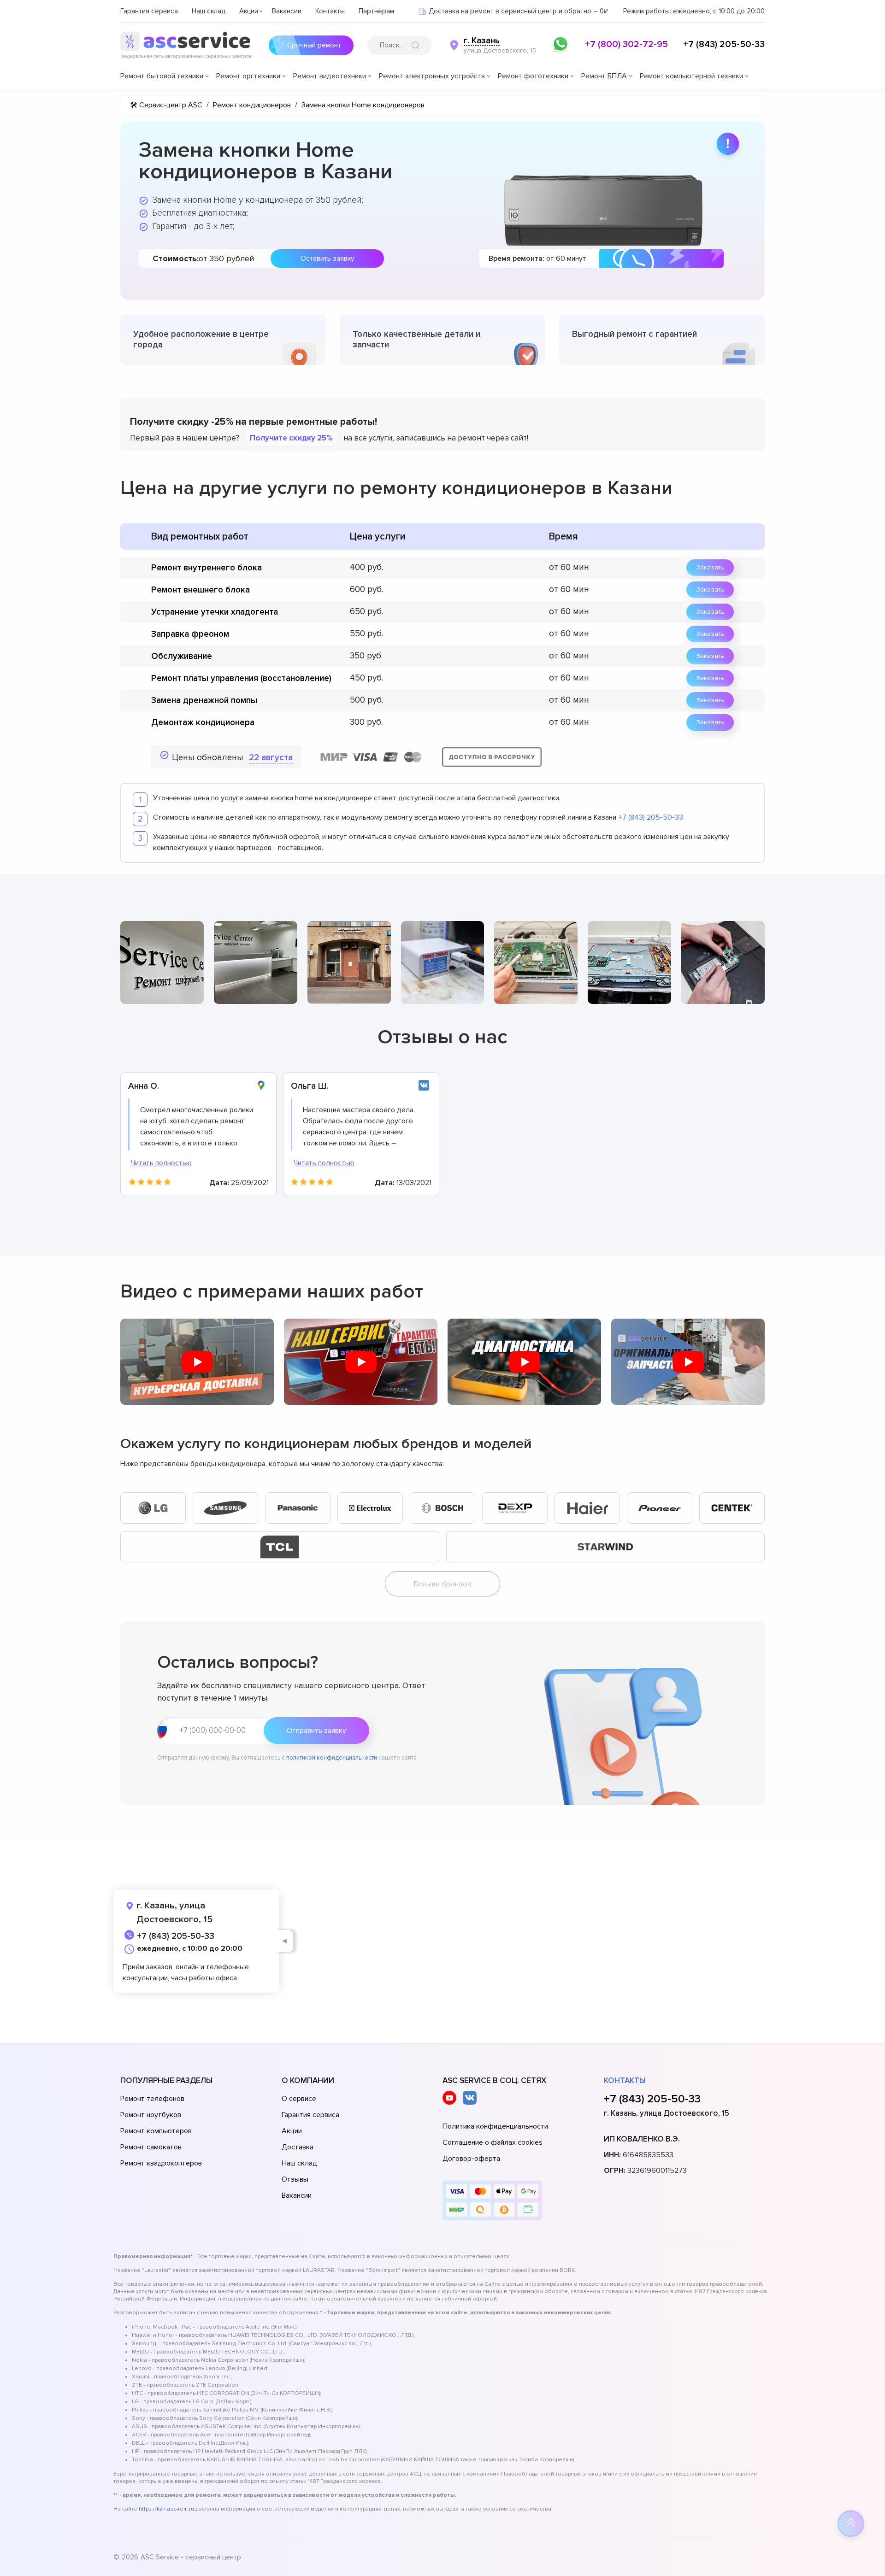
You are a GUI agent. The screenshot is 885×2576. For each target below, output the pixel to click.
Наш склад (209, 11)
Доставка (298, 2147)
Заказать (710, 567)
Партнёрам (376, 11)
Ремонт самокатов (151, 2147)
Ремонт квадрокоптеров (161, 2163)
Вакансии (287, 11)
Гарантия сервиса (149, 11)
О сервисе (299, 2099)
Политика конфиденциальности (495, 2126)
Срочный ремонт (314, 45)
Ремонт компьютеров (156, 2131)
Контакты (330, 11)
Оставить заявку (327, 258)
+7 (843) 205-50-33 (724, 44)
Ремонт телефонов (152, 2099)
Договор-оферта (471, 2159)
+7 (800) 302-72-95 (626, 44)
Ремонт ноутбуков (151, 2115)
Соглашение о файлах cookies (493, 2142)
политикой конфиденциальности (332, 1758)
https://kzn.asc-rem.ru (166, 2509)
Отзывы (295, 2179)
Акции (249, 11)
